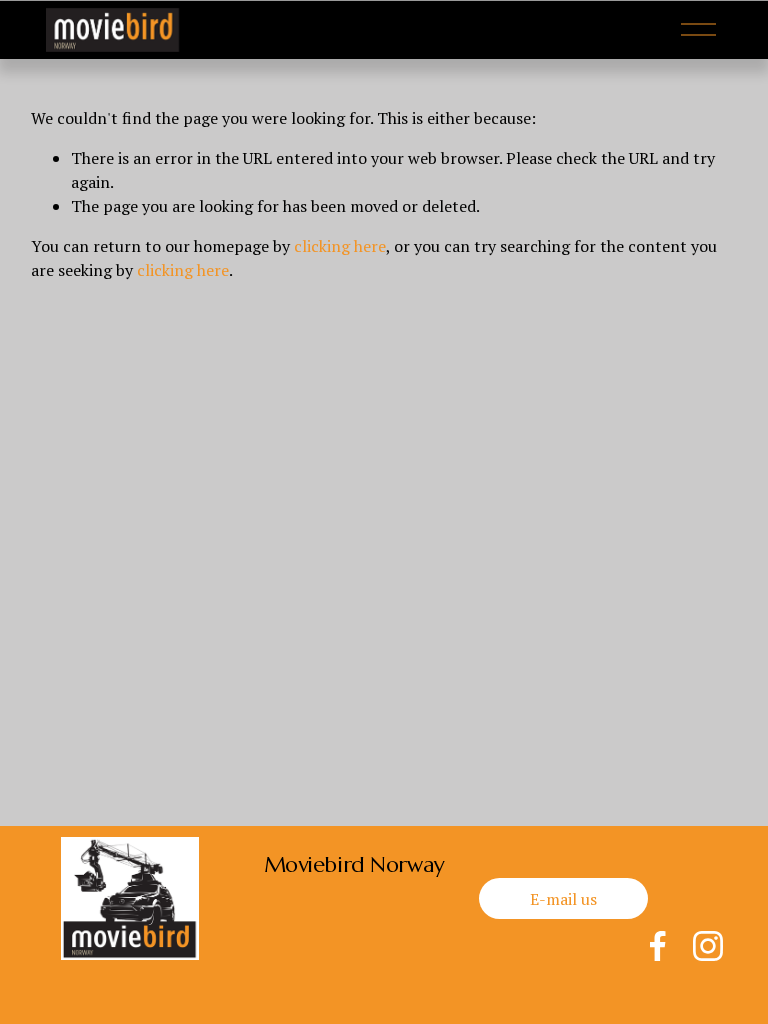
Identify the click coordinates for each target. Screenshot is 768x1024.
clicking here (340, 246)
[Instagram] (708, 946)
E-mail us (563, 899)
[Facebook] (658, 946)
